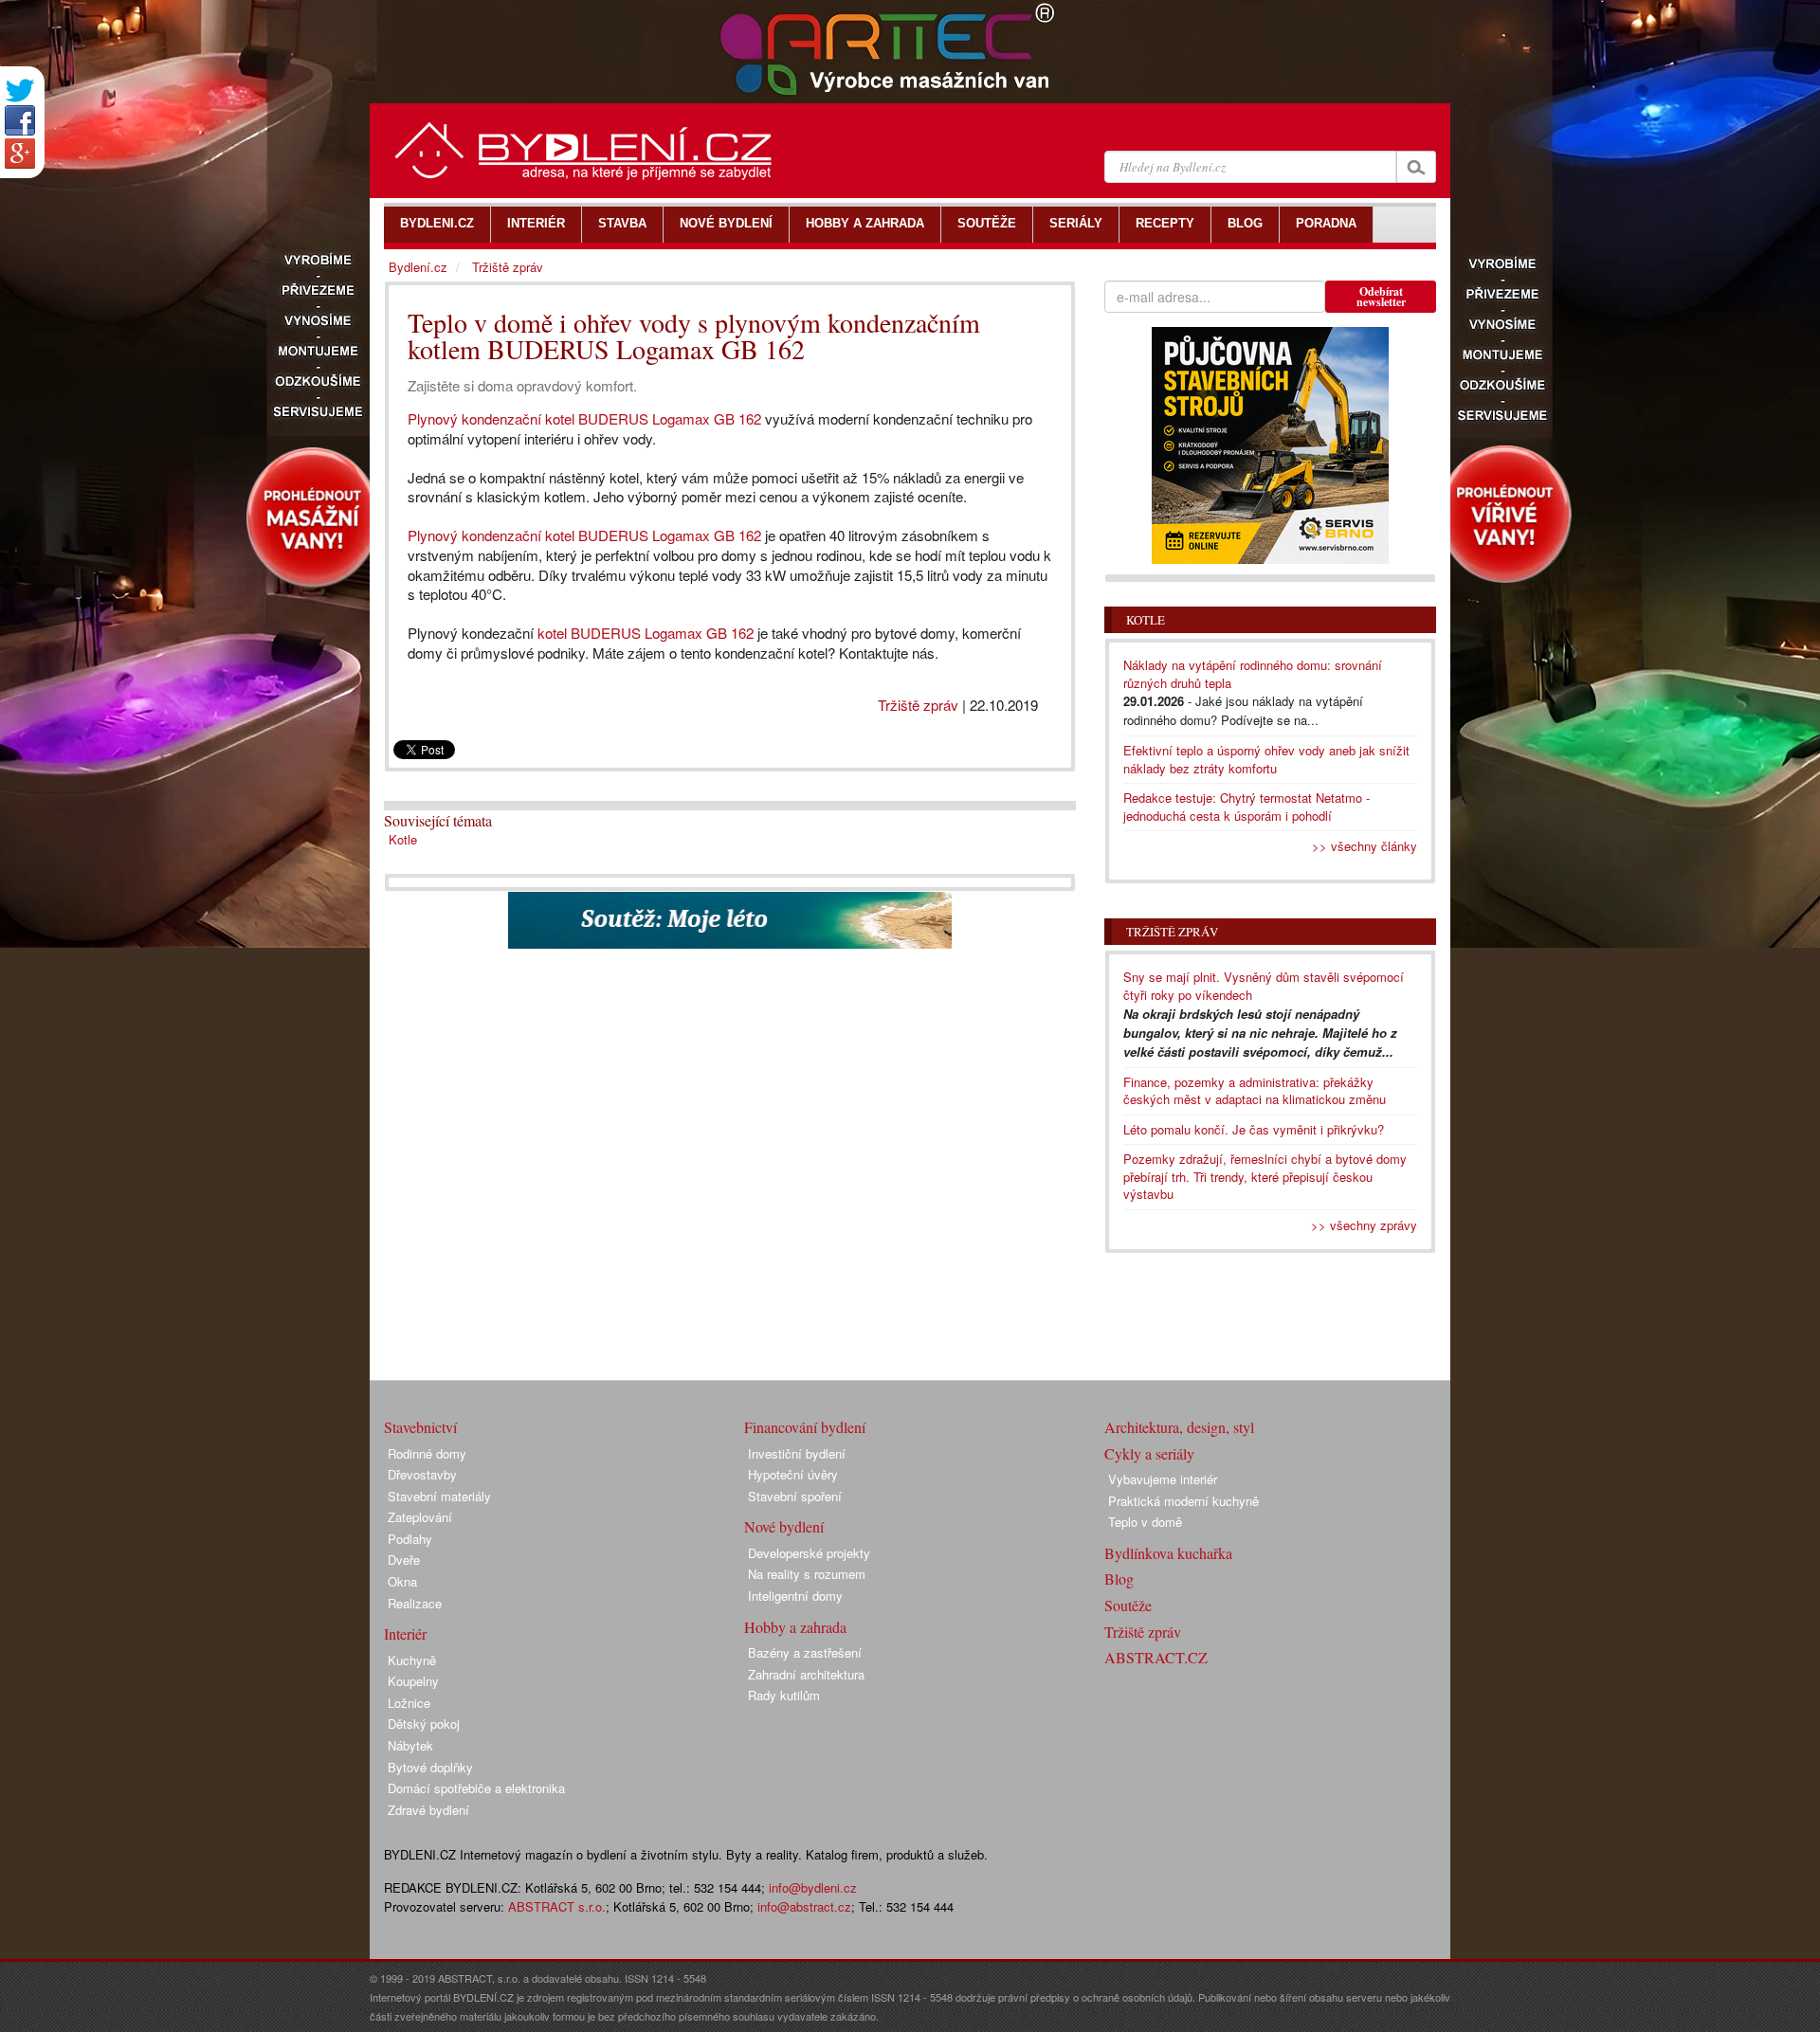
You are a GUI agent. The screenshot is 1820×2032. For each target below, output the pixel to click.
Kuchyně (412, 1660)
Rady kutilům (784, 1695)
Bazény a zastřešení (805, 1652)
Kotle (403, 839)
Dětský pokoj (424, 1724)
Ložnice (409, 1703)
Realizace (415, 1603)
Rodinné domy (427, 1453)
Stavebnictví (420, 1427)
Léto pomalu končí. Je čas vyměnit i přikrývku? (1254, 1129)
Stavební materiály (439, 1496)
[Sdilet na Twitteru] (20, 91)
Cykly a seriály (1149, 1453)
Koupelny (413, 1681)
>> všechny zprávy (1364, 1225)
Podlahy (410, 1539)
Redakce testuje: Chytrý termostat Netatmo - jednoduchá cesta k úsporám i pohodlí (1247, 807)
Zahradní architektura (806, 1674)
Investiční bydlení (797, 1453)
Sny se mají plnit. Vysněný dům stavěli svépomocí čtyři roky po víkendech (1264, 986)
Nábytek (410, 1745)
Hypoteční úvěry (793, 1474)
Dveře (404, 1560)
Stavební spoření (795, 1496)
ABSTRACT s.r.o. (557, 1906)
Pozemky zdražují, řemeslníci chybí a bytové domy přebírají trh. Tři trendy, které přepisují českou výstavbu (1265, 1176)
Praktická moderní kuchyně (1183, 1501)
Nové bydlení (784, 1526)
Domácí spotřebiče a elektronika (476, 1788)
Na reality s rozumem (807, 1574)
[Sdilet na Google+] (20, 154)
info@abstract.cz (804, 1906)
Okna (402, 1581)
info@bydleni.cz (813, 1887)
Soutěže (1128, 1605)
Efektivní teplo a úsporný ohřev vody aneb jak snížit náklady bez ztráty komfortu (1266, 759)
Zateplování (420, 1517)
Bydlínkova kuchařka (1168, 1553)
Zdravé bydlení (428, 1810)
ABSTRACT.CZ (1156, 1657)
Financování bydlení (805, 1427)
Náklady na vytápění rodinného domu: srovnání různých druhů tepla (1253, 674)
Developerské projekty (809, 1553)
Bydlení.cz (418, 267)
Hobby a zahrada (795, 1627)
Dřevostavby (422, 1474)
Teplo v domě (1145, 1522)
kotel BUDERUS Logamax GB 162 (646, 633)
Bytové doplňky (430, 1767)
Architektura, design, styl (1179, 1427)
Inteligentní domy (795, 1596)
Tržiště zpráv (918, 705)
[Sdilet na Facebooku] (20, 120)
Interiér (405, 1633)
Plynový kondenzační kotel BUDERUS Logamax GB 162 (584, 418)
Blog (1119, 1578)
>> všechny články (1365, 846)
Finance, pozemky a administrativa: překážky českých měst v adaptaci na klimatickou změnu (1255, 1091)
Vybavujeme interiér (1163, 1479)
